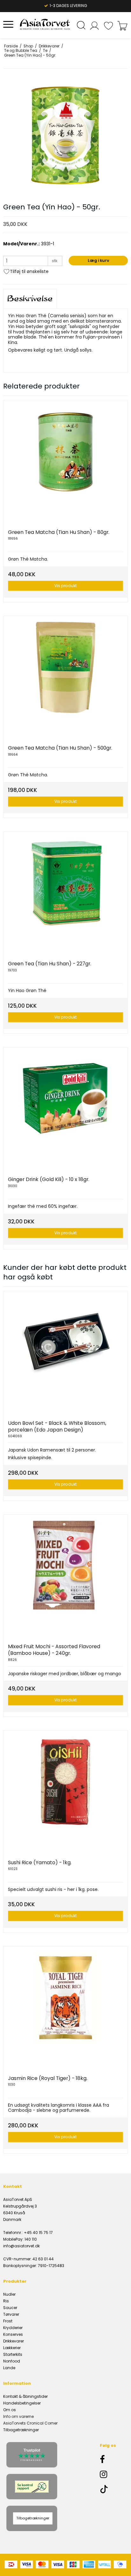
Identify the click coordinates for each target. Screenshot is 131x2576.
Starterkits (13, 2354)
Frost (8, 2321)
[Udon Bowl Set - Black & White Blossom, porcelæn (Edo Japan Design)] (65, 1353)
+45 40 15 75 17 (38, 2233)
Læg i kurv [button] (98, 260)
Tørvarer (11, 2314)
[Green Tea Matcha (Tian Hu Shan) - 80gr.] (65, 462)
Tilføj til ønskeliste (29, 271)
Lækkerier (12, 2348)
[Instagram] (112, 2474)
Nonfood (12, 2361)
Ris (6, 2301)
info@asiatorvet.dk (21, 2246)
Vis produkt (65, 586)
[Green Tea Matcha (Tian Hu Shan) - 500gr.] (65, 678)
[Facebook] (112, 2459)
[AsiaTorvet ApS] (45, 24)
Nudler (9, 2294)
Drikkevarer (14, 2341)
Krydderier (13, 2328)
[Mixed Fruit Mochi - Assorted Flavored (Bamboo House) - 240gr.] (65, 1577)
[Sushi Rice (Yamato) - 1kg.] (65, 1793)
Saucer (10, 2308)
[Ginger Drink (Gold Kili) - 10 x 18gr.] (65, 1109)
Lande (9, 2368)
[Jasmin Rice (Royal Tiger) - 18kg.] (65, 2008)
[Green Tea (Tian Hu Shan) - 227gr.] (65, 894)
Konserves (13, 2334)
